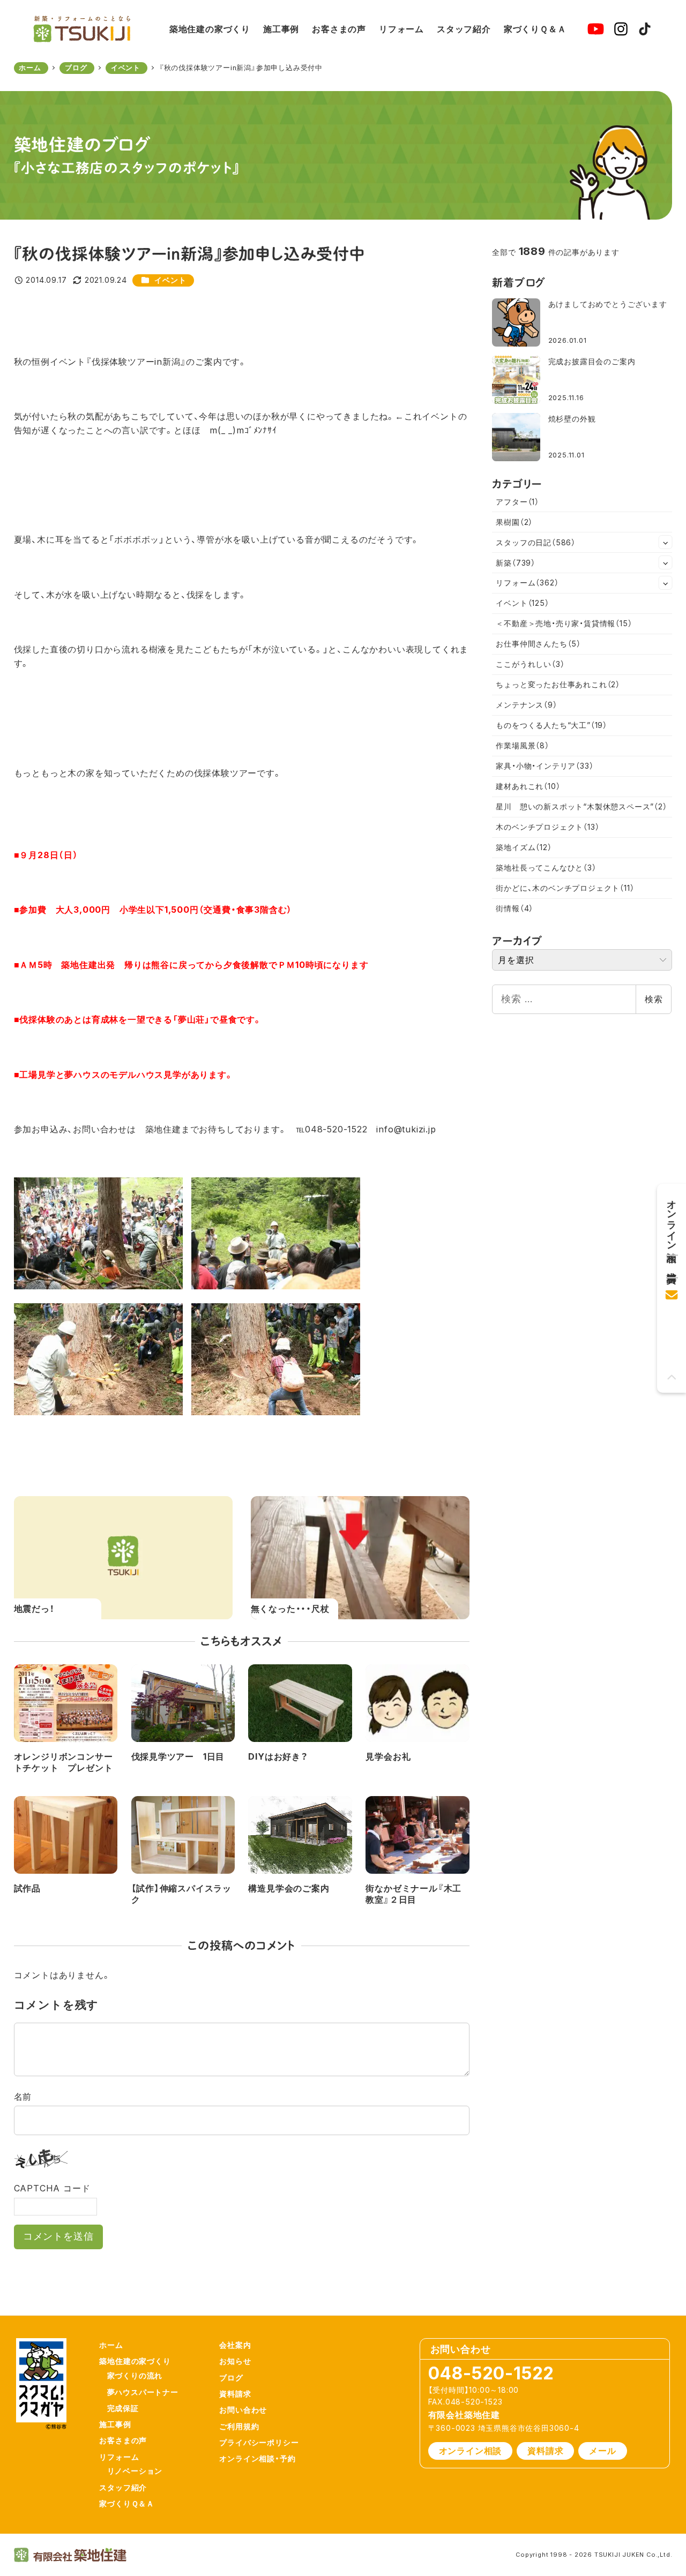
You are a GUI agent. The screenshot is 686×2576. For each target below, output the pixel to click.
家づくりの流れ (135, 2375)
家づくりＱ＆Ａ (127, 2503)
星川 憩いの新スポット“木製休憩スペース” (581, 806)
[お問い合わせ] (672, 1291)
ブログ (231, 2378)
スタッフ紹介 (123, 2487)
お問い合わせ (243, 2410)
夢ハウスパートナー (143, 2392)
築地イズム (524, 847)
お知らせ (235, 2361)
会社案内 (235, 2345)
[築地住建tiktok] (645, 29)
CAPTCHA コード (52, 2188)
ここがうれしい (530, 664)
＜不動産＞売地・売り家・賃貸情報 (564, 623)
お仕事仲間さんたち (538, 644)
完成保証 (123, 2408)
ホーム (111, 2345)
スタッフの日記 (536, 542)
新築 (516, 563)
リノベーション (135, 2471)
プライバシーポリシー (259, 2442)
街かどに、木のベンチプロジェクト (565, 888)
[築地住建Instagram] (621, 29)
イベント (170, 280)
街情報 (514, 908)
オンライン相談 (471, 2451)
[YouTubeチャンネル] (596, 29)
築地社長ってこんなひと (546, 868)
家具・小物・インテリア (545, 766)
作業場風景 (522, 745)
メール (602, 2451)
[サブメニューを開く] (666, 542)
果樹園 (514, 522)
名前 (23, 2097)
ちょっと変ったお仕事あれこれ (558, 684)
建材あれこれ (528, 786)
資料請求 (235, 2394)
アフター (517, 502)
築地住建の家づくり (135, 2361)
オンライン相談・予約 (257, 2458)
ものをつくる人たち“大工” (551, 725)
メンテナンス (526, 705)
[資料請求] (672, 1263)
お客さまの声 (123, 2440)
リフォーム (527, 583)
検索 (654, 999)
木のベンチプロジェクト (547, 827)
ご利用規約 (239, 2426)
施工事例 (115, 2424)
